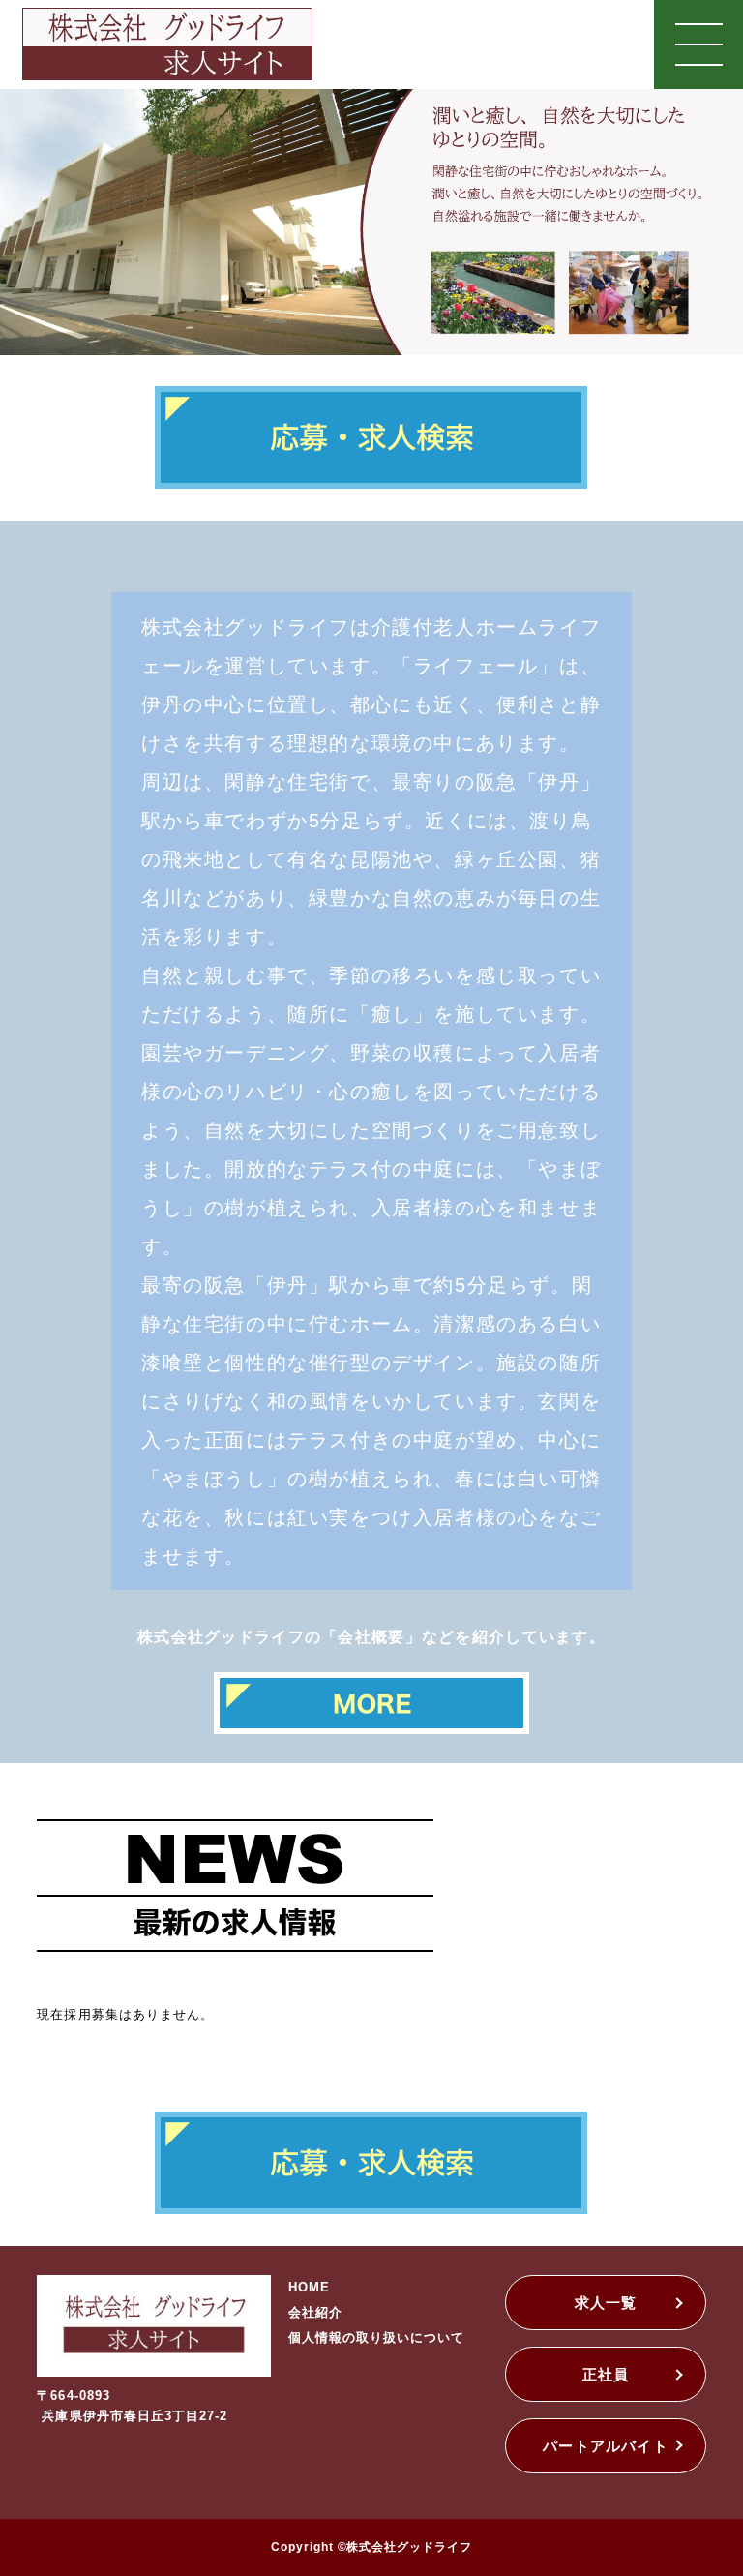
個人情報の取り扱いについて (377, 2337)
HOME (309, 2287)
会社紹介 (315, 2312)
